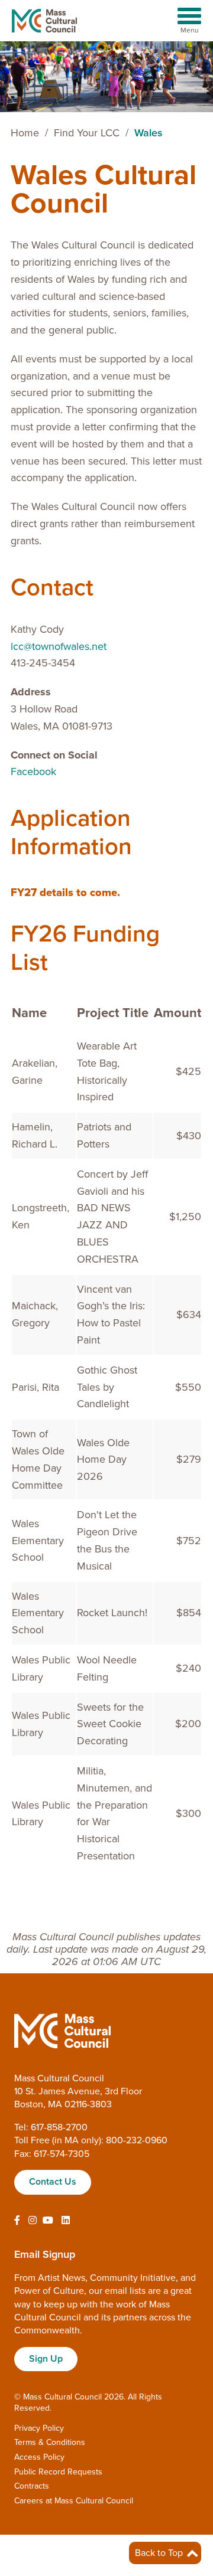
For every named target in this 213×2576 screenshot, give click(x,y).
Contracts (32, 2486)
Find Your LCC (87, 133)
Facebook (33, 772)
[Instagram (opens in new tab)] (33, 2221)
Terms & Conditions (50, 2442)
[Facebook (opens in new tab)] (17, 2221)
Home (25, 133)
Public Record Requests (58, 2472)
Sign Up (46, 2359)
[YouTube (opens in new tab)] (48, 2221)
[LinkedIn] (66, 2221)
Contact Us (53, 2182)
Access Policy (39, 2457)
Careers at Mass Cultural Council (74, 2501)
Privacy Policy (39, 2428)
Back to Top (160, 2553)
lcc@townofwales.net (59, 646)
